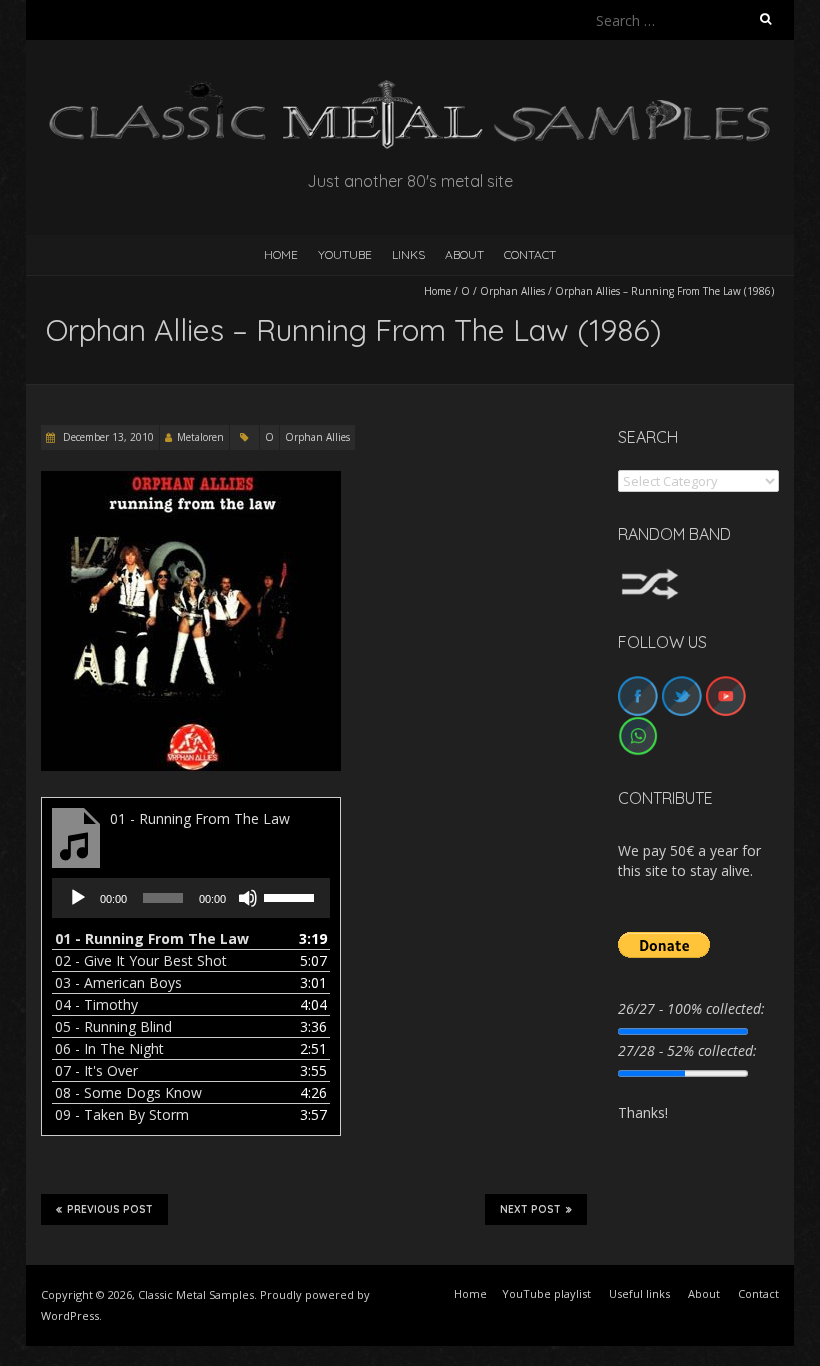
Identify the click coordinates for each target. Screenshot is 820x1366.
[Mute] (248, 898)
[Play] (78, 898)
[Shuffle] (650, 577)
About (464, 254)
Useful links (639, 1293)
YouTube (345, 254)
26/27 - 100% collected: (691, 1008)
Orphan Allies (512, 291)
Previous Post (110, 1209)
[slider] (292, 896)
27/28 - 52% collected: (687, 1050)
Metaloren (200, 437)
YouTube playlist (546, 1293)
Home (437, 291)
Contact (530, 254)
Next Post (530, 1209)
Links (408, 254)
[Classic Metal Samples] (410, 89)
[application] (191, 898)
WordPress (70, 1315)
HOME (281, 254)
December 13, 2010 (107, 437)
